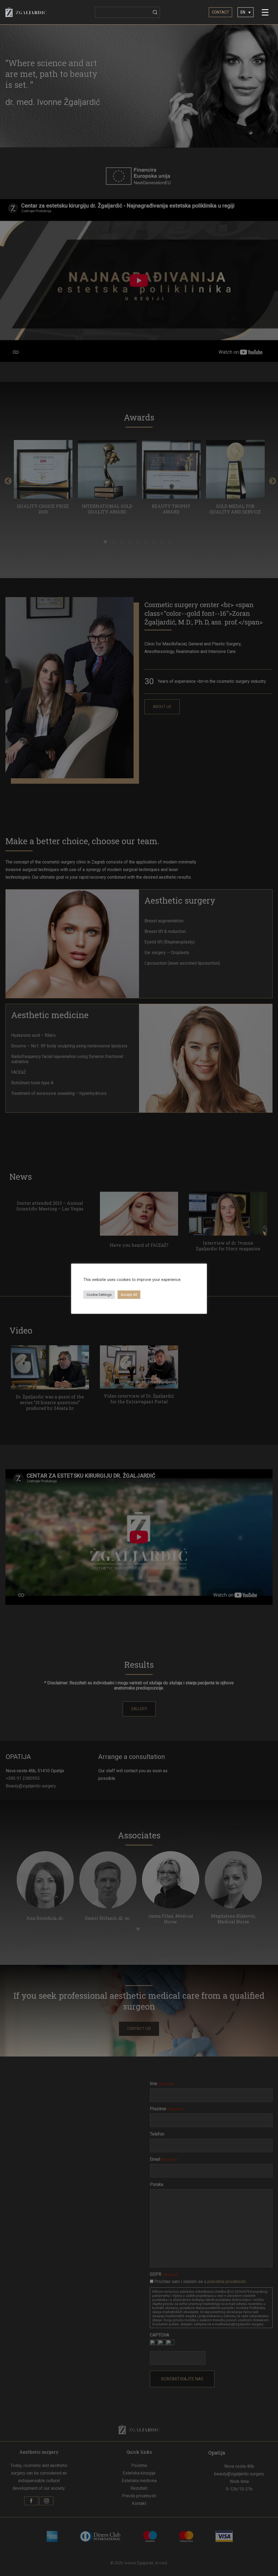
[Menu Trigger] (265, 12)
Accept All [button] (129, 1295)
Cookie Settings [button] (99, 1295)
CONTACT (220, 12)
